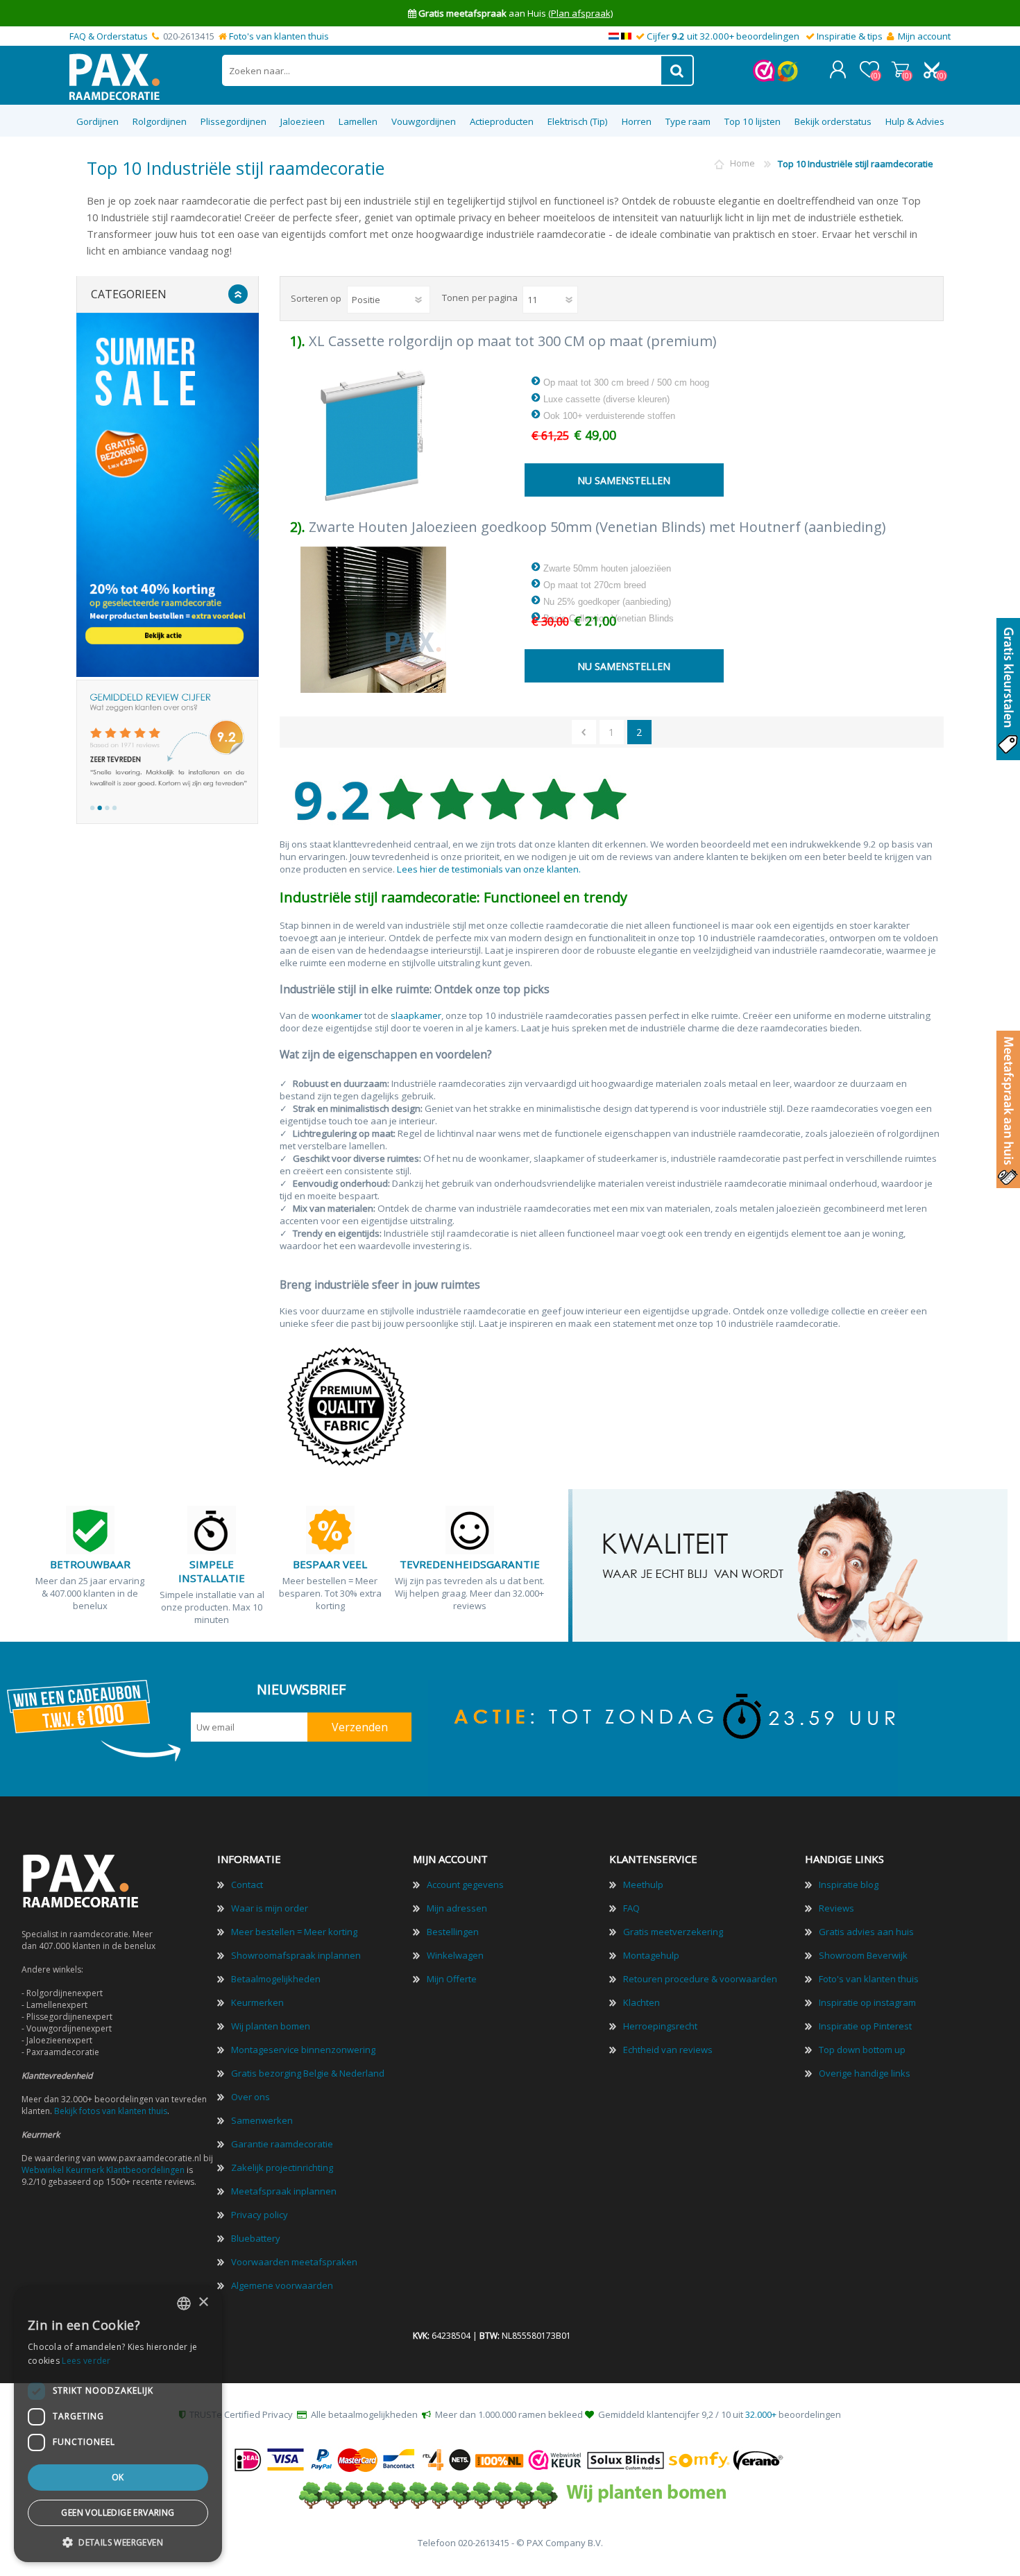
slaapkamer (416, 1015)
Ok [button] (118, 2477)
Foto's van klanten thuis (279, 36)
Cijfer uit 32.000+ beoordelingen (723, 36)
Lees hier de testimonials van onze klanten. (489, 869)
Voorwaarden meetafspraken (294, 2262)
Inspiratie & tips (850, 36)
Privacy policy (260, 2215)
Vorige (584, 732)
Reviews (836, 1908)
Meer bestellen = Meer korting (294, 1932)
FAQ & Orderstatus (109, 36)
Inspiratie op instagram (867, 2002)
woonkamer (337, 1015)
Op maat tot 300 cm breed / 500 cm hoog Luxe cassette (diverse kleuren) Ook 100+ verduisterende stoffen (625, 399)
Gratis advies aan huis (866, 1932)
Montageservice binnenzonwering (303, 2050)
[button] (118, 2542)
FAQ (631, 1908)
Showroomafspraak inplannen (296, 1955)
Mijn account (924, 36)
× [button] (203, 2302)
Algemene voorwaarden (282, 2285)
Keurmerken (257, 2002)
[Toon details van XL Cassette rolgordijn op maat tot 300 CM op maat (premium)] (374, 434)
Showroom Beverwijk (863, 1955)
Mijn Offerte (452, 1979)
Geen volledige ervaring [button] (118, 2513)
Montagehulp (651, 1955)
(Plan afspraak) (580, 13)
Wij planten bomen (271, 2026)
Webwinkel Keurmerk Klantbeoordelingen (103, 2170)
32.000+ (761, 2414)
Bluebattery (256, 2238)
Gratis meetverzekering (673, 1932)
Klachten (641, 2002)
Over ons (250, 2097)
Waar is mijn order (270, 1908)
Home (742, 164)
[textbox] (442, 70)
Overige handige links (865, 2073)
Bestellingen (453, 1932)
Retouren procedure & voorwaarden (700, 1979)
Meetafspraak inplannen (284, 2191)
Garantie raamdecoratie (282, 2144)
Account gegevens (465, 1884)
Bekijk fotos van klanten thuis (111, 2111)
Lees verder (86, 2361)
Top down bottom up (862, 2050)
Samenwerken (262, 2120)
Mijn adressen (457, 1908)
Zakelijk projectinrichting (282, 2167)
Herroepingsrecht (660, 2026)
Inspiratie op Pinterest (865, 2026)
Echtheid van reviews (668, 2050)
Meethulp (643, 1884)
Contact (247, 1884)
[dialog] (118, 2424)
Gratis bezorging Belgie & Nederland (308, 2073)
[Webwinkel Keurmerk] (764, 78)
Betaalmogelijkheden (276, 1979)
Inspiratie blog (849, 1884)
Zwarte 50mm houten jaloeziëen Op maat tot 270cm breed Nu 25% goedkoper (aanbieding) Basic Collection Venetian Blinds (607, 593)
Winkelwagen (900, 69)
